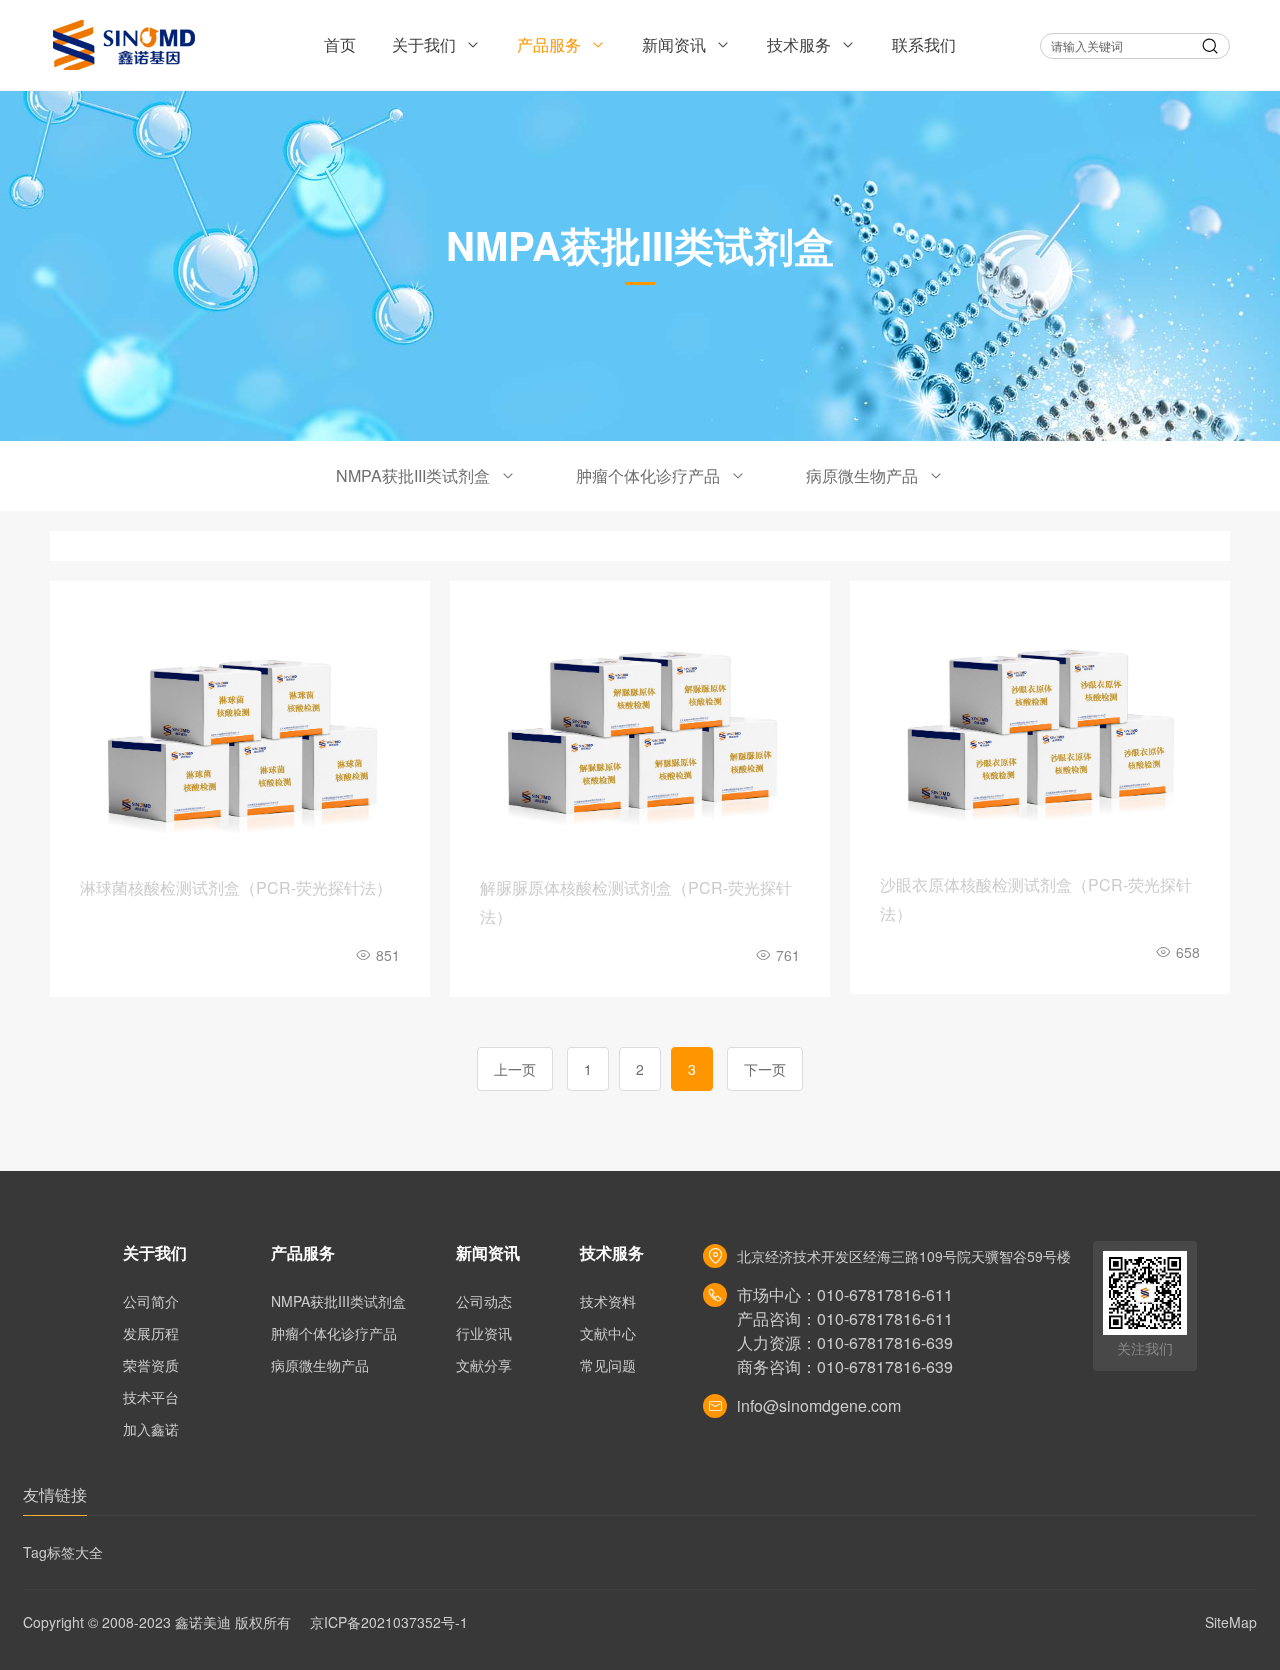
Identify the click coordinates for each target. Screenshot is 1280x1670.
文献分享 (484, 1365)
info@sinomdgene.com (819, 1405)
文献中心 (608, 1333)
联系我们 (924, 44)
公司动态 (484, 1301)
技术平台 (151, 1397)
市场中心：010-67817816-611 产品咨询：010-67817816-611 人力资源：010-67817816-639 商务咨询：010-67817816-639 (845, 1330)
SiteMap (1231, 1622)
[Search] (1210, 46)
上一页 (515, 1069)
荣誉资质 (151, 1365)
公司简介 (151, 1301)
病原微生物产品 (862, 475)
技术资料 (608, 1301)
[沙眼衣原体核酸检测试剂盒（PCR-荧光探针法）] (1040, 733)
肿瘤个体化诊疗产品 (648, 475)
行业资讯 (484, 1333)
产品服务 (551, 44)
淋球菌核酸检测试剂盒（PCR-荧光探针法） (236, 887)
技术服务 (801, 44)
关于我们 (426, 44)
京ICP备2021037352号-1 (389, 1622)
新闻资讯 (676, 44)
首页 (340, 44)
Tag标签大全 (63, 1552)
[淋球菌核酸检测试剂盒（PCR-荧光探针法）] (240, 734)
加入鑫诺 (151, 1429)
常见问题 (608, 1365)
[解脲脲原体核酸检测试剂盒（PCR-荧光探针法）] (640, 734)
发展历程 (151, 1333)
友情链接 (55, 1494)
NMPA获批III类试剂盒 (413, 475)
